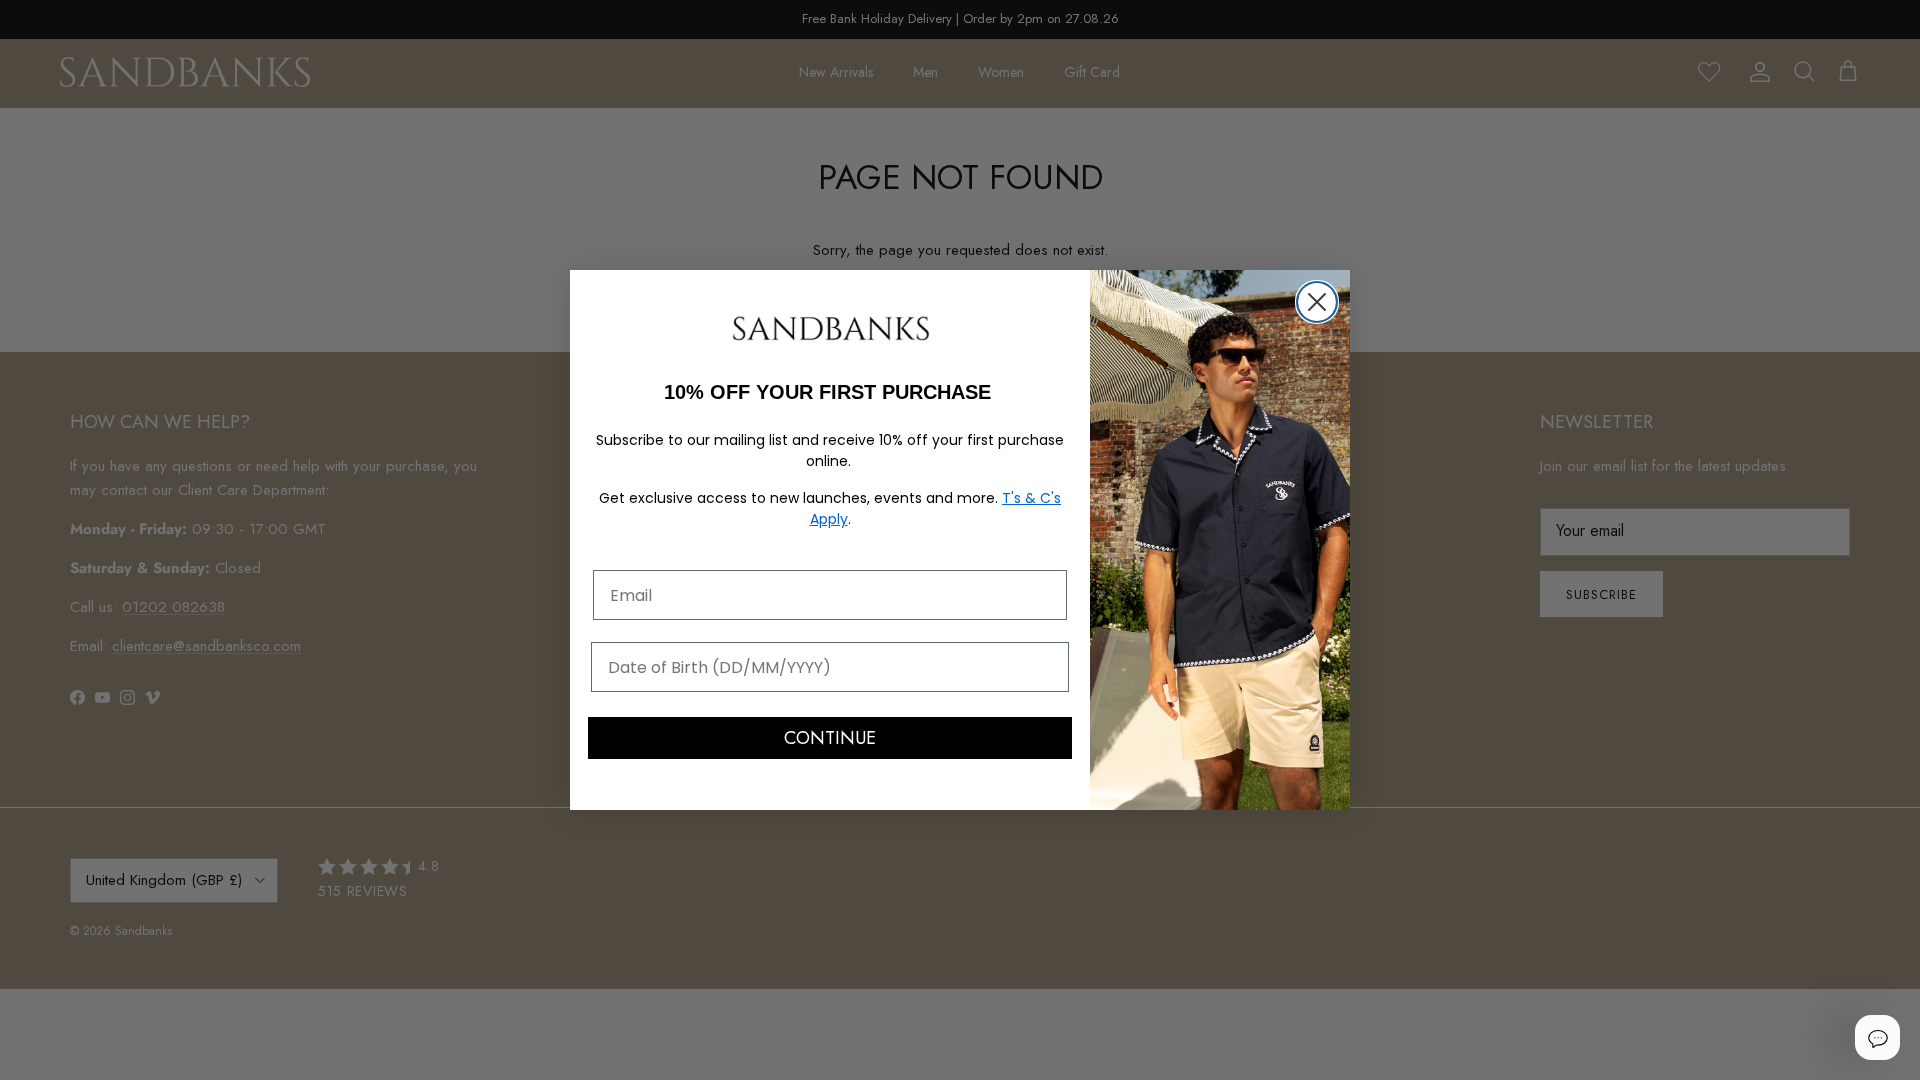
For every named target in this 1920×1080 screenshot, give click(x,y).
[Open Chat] (1877, 1037)
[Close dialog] (1317, 302)
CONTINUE (830, 738)
